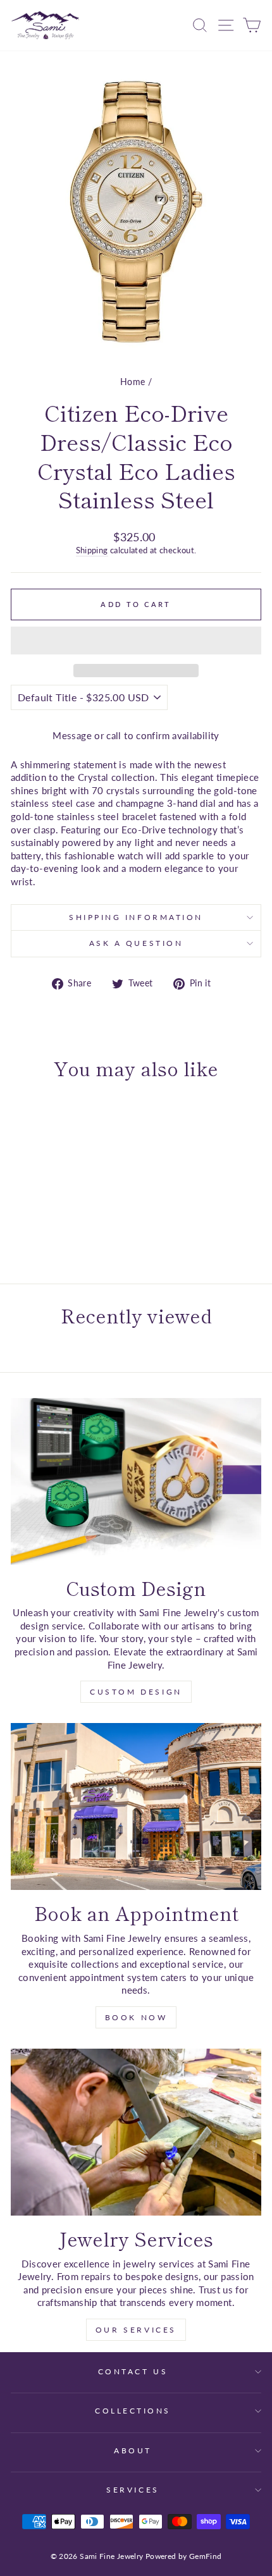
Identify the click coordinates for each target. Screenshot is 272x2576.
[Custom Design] (136, 1481)
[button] (136, 641)
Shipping (92, 550)
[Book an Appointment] (136, 1806)
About (133, 2450)
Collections (133, 2411)
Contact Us (133, 2371)
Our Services (136, 2330)
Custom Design (136, 1692)
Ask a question (136, 943)
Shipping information (136, 917)
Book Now (136, 2017)
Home (133, 382)
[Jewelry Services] (136, 2132)
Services (133, 2490)
